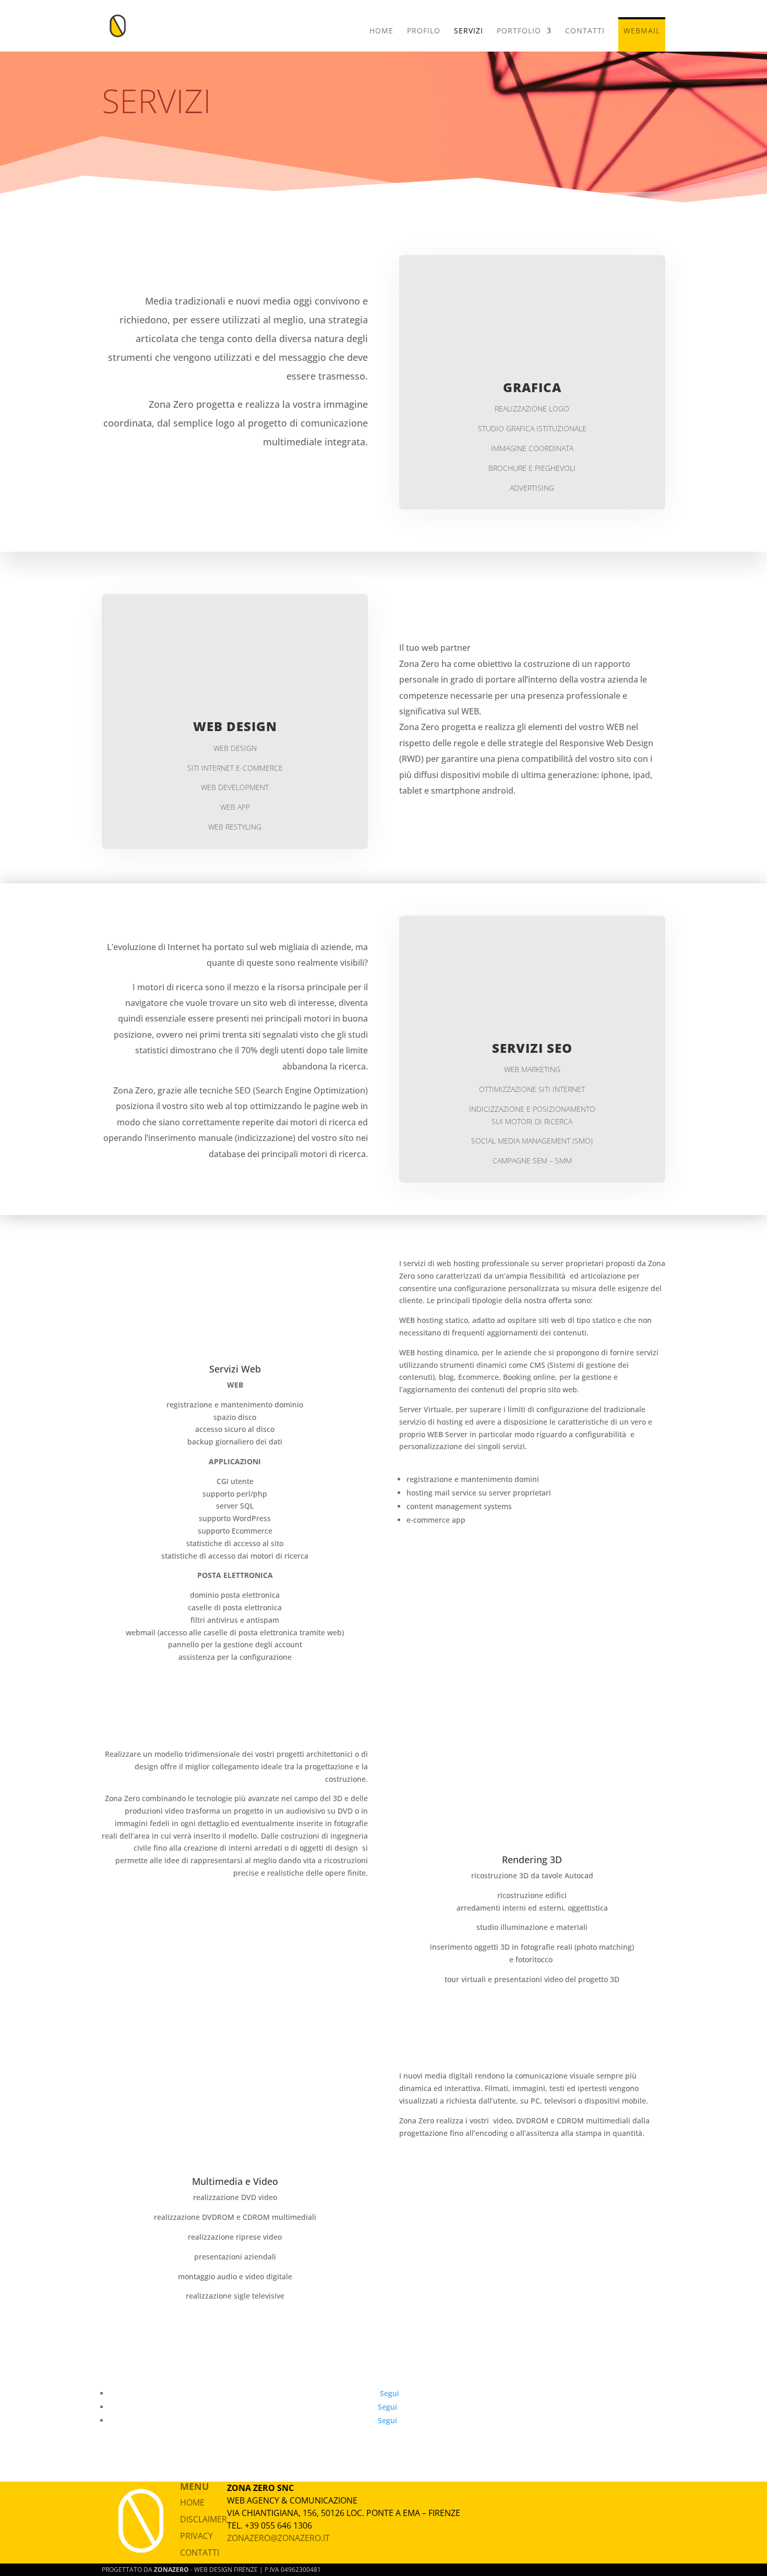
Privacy (196, 2536)
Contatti (585, 31)
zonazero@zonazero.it (278, 2538)
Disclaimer (203, 2519)
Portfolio (519, 31)
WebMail (642, 31)
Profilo (424, 31)
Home (381, 31)
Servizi (469, 31)
